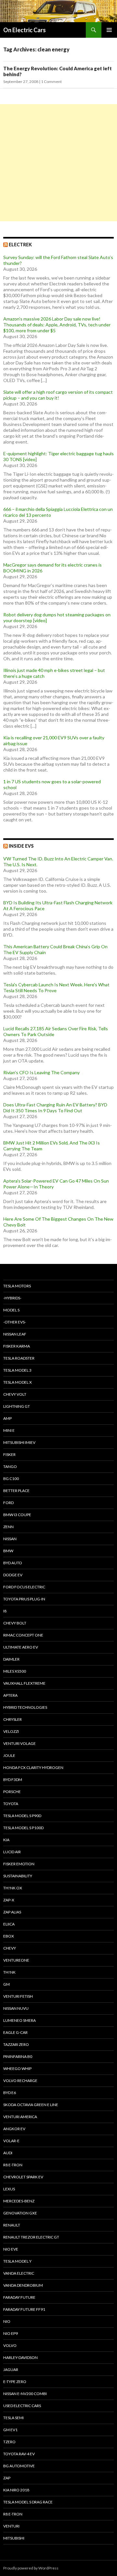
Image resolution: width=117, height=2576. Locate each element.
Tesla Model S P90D (22, 1816)
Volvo (10, 2345)
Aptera (10, 1695)
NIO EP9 (11, 2333)
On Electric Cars (25, 30)
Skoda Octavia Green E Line (31, 2105)
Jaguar (11, 2370)
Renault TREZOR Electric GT (31, 2237)
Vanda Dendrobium (23, 2285)
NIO (7, 2321)
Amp (7, 1418)
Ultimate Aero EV (21, 1647)
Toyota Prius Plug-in (24, 1599)
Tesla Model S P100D (23, 1828)
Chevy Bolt (15, 1623)
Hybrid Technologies (25, 1707)
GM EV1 (10, 2430)
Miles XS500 (15, 1671)
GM (6, 1984)
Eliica (9, 1924)
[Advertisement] (58, 163)
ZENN (8, 1527)
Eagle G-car (15, 2032)
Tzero (9, 2442)
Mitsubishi (14, 2538)
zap (7, 2478)
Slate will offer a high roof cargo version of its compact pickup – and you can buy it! (58, 395)
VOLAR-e (11, 2141)
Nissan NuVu (16, 2008)
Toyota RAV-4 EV (19, 2454)
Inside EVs (21, 846)
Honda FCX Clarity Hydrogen (33, 1768)
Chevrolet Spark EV (23, 2177)
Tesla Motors (17, 1286)
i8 (5, 1611)
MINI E (9, 1430)
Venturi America (20, 2117)
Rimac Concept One (23, 1635)
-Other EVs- (15, 1322)
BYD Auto (13, 1563)
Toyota (11, 1804)
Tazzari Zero (16, 2044)
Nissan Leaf (15, 1334)
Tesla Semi (13, 2418)
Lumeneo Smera (19, 2020)
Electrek (20, 245)
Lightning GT (17, 1406)
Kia (6, 1840)
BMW (8, 1551)
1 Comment (51, 82)
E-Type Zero (15, 2382)
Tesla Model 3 (17, 1370)
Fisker (9, 1454)
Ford (8, 1503)
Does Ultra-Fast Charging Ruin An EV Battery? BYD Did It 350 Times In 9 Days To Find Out (55, 1108)
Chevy (10, 1948)
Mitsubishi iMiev (19, 1442)
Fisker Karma (17, 1346)
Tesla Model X (18, 1382)
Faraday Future (19, 2297)
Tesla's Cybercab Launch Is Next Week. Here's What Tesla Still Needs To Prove (56, 987)
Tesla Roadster (19, 1358)
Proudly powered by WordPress (31, 2568)
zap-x (9, 1900)
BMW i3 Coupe (17, 1515)
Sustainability (18, 1876)
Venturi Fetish (18, 1996)
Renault (12, 2225)
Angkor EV (14, 2129)
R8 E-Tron (13, 2165)
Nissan (10, 1539)
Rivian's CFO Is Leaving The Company (41, 1072)
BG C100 (11, 1479)
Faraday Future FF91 (24, 2309)
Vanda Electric (19, 2273)
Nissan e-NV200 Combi (25, 2394)
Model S (11, 1310)
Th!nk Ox (13, 1888)
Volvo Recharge (20, 2081)
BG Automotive (19, 2466)
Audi (8, 2153)
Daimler (11, 1659)
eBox (9, 1936)
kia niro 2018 (16, 2490)
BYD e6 (10, 2093)
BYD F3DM (13, 1780)
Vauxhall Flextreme (24, 1683)
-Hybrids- (12, 1298)
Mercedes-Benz (19, 2201)
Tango (10, 1466)
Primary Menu (109, 30)
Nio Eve (11, 2249)
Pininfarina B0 (18, 2056)
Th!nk (9, 1972)
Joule (9, 1755)
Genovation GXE (20, 2213)
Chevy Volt (15, 1394)
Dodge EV (13, 1575)
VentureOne (16, 1960)
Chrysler (13, 1719)
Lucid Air (12, 1852)
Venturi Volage (19, 1743)
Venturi (11, 2526)
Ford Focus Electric (24, 1587)
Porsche (12, 1792)
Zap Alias (12, 1912)
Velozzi (11, 1731)
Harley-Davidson (20, 2357)
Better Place (16, 1491)
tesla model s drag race (28, 2502)
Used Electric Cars (22, 2406)
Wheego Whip (17, 2069)
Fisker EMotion (19, 1864)
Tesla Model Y (17, 2261)
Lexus (9, 2189)
